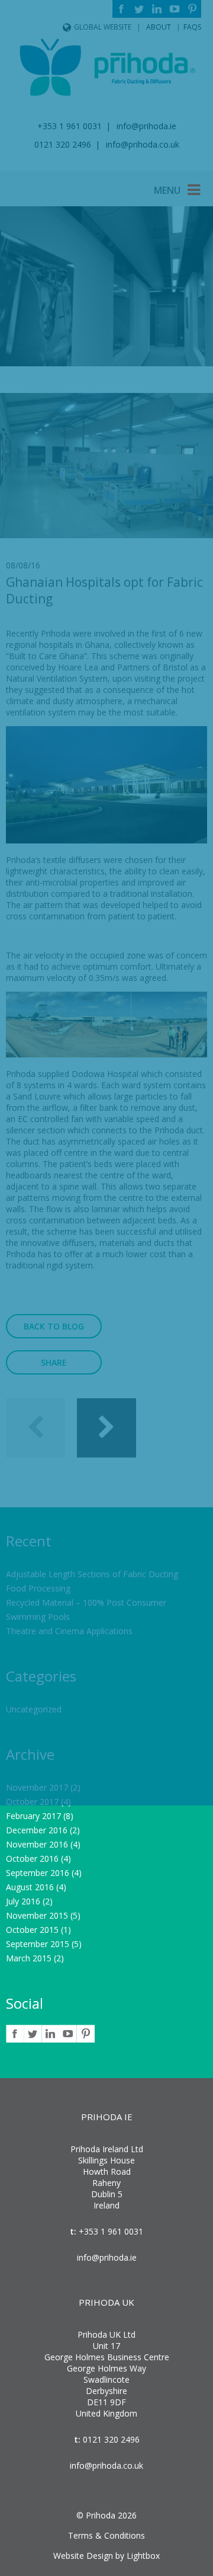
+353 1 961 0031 (110, 2231)
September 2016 (38, 1873)
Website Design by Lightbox (106, 2556)
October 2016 (32, 1859)
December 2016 (37, 1830)
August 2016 (30, 1887)
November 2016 (37, 1844)
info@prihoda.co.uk (106, 2465)
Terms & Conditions (106, 2535)
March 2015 (29, 1958)
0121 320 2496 (110, 2439)
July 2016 (23, 1901)
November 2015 (37, 1915)
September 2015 (38, 1944)
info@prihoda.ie (107, 2257)
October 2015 (32, 1930)
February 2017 (33, 1816)
